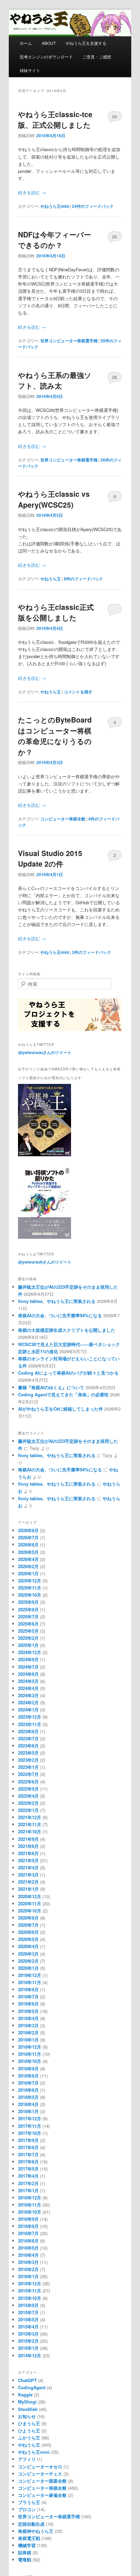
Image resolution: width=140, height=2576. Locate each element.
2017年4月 (28, 2176)
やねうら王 (51, 579)
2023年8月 (28, 1731)
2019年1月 (28, 2040)
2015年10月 (30, 2298)
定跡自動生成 (31, 2524)
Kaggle (25, 2394)
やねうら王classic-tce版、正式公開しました (55, 120)
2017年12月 (30, 2118)
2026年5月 (28, 1552)
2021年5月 (28, 1860)
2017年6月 (28, 2162)
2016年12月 (30, 2198)
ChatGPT (27, 2380)
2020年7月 (28, 1925)
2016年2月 (28, 2269)
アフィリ (27, 2459)
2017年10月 (30, 2133)
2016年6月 (28, 2241)
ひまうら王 (29, 2423)
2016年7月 (28, 2233)
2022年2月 (28, 1803)
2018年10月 (30, 2061)
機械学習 (27, 2545)
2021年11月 (30, 1824)
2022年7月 (28, 1774)
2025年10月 (30, 1595)
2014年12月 (30, 2355)
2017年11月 (30, 2126)
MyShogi (27, 2402)
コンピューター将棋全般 (63, 819)
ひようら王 (29, 2430)
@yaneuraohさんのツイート (45, 1262)
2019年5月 (28, 2011)
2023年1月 (28, 1767)
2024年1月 (28, 1710)
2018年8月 (28, 2076)
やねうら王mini (55, 206)
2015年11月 (30, 2291)
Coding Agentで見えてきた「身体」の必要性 (63, 1394)
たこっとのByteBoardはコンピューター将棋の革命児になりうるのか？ (55, 736)
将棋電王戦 (29, 2538)
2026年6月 (28, 1545)
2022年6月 (28, 1782)
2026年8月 (28, 1530)
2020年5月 (28, 1939)
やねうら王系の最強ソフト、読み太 (55, 380)
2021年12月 (30, 1817)
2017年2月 (28, 2183)
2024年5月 (28, 1681)
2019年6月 (28, 2004)
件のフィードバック (93, 206)
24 (115, 116)
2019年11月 (30, 1982)
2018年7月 (28, 2083)
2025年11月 (30, 1588)
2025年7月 (28, 1617)
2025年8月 (28, 1609)
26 (115, 377)
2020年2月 (28, 1961)
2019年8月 (28, 1989)
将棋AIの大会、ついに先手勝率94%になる (60, 1315)
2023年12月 (30, 1717)
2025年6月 (28, 1624)
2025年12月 (30, 1581)
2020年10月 (30, 1911)
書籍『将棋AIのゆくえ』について (51, 1387)
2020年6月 (28, 1932)
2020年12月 (30, 1896)
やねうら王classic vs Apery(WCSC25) (54, 499)
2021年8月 (28, 1846)
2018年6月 (28, 2090)
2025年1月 (28, 1645)
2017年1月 (28, 2190)
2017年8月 (28, 2147)
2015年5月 (28, 2319)
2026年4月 (28, 1559)
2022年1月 (28, 1810)
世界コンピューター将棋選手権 (69, 341)
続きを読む (32, 192)
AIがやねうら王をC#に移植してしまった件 (60, 1409)
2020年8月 (28, 1918)
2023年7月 (28, 1738)
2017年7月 (28, 2154)
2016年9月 (28, 2219)
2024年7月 (28, 1667)
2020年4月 (28, 1946)
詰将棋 (25, 2552)
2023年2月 (28, 1760)
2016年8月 (28, 2226)
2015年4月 (28, 2327)
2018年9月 (28, 2069)
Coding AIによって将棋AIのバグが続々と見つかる (68, 1373)
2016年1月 (28, 2276)
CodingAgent (32, 2387)
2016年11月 (30, 2205)
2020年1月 (28, 1968)
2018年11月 (30, 2054)
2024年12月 (30, 1652)
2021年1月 (28, 1889)
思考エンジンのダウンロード (46, 57)
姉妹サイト (30, 70)
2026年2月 (28, 1566)
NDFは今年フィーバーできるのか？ (55, 240)
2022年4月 (28, 1796)
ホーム (26, 43)
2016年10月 (30, 2212)
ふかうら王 (29, 2438)
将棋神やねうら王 (36, 2531)
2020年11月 (30, 1903)
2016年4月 (28, 2255)
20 (115, 237)
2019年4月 (28, 2018)
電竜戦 (25, 2560)
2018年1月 (28, 2111)
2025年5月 (28, 1631)
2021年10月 (30, 1831)
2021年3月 (28, 1875)
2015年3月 (28, 2334)
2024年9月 (28, 1659)
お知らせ (27, 2416)
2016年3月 (28, 2262)
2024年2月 (28, 1702)
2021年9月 (28, 1839)
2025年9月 (28, 1602)
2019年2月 (28, 2033)
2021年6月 (28, 1853)
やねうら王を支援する (86, 43)
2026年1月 (28, 1573)
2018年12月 (30, 2047)
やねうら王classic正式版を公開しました (56, 612)
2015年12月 (30, 2283)
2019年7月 (28, 1997)
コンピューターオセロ (40, 2466)
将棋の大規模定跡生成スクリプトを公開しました (67, 1330)
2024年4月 (28, 1688)
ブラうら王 (29, 2502)
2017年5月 (28, 2169)
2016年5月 (28, 2248)
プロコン (27, 2509)
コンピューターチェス (40, 2474)
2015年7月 (28, 2312)
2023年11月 (30, 1724)
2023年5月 (28, 1753)
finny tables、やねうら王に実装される (57, 1301)
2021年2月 (28, 1882)
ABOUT (49, 43)
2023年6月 (28, 1746)
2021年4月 (28, 1867)
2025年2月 (28, 1638)
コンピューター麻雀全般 (42, 2495)
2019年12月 (30, 1975)
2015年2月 (28, 2341)
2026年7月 (28, 1537)
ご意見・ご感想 (97, 57)
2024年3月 (28, 1695)
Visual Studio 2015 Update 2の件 (50, 858)
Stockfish (28, 2409)
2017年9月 (28, 2140)
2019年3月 (28, 2025)
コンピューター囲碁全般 (42, 2481)
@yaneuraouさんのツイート (45, 1052)
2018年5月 (28, 2097)
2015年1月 (28, 2348)
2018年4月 (28, 2104)
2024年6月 (28, 1674)
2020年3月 (28, 1954)
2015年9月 (28, 2305)
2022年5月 (28, 1789)
